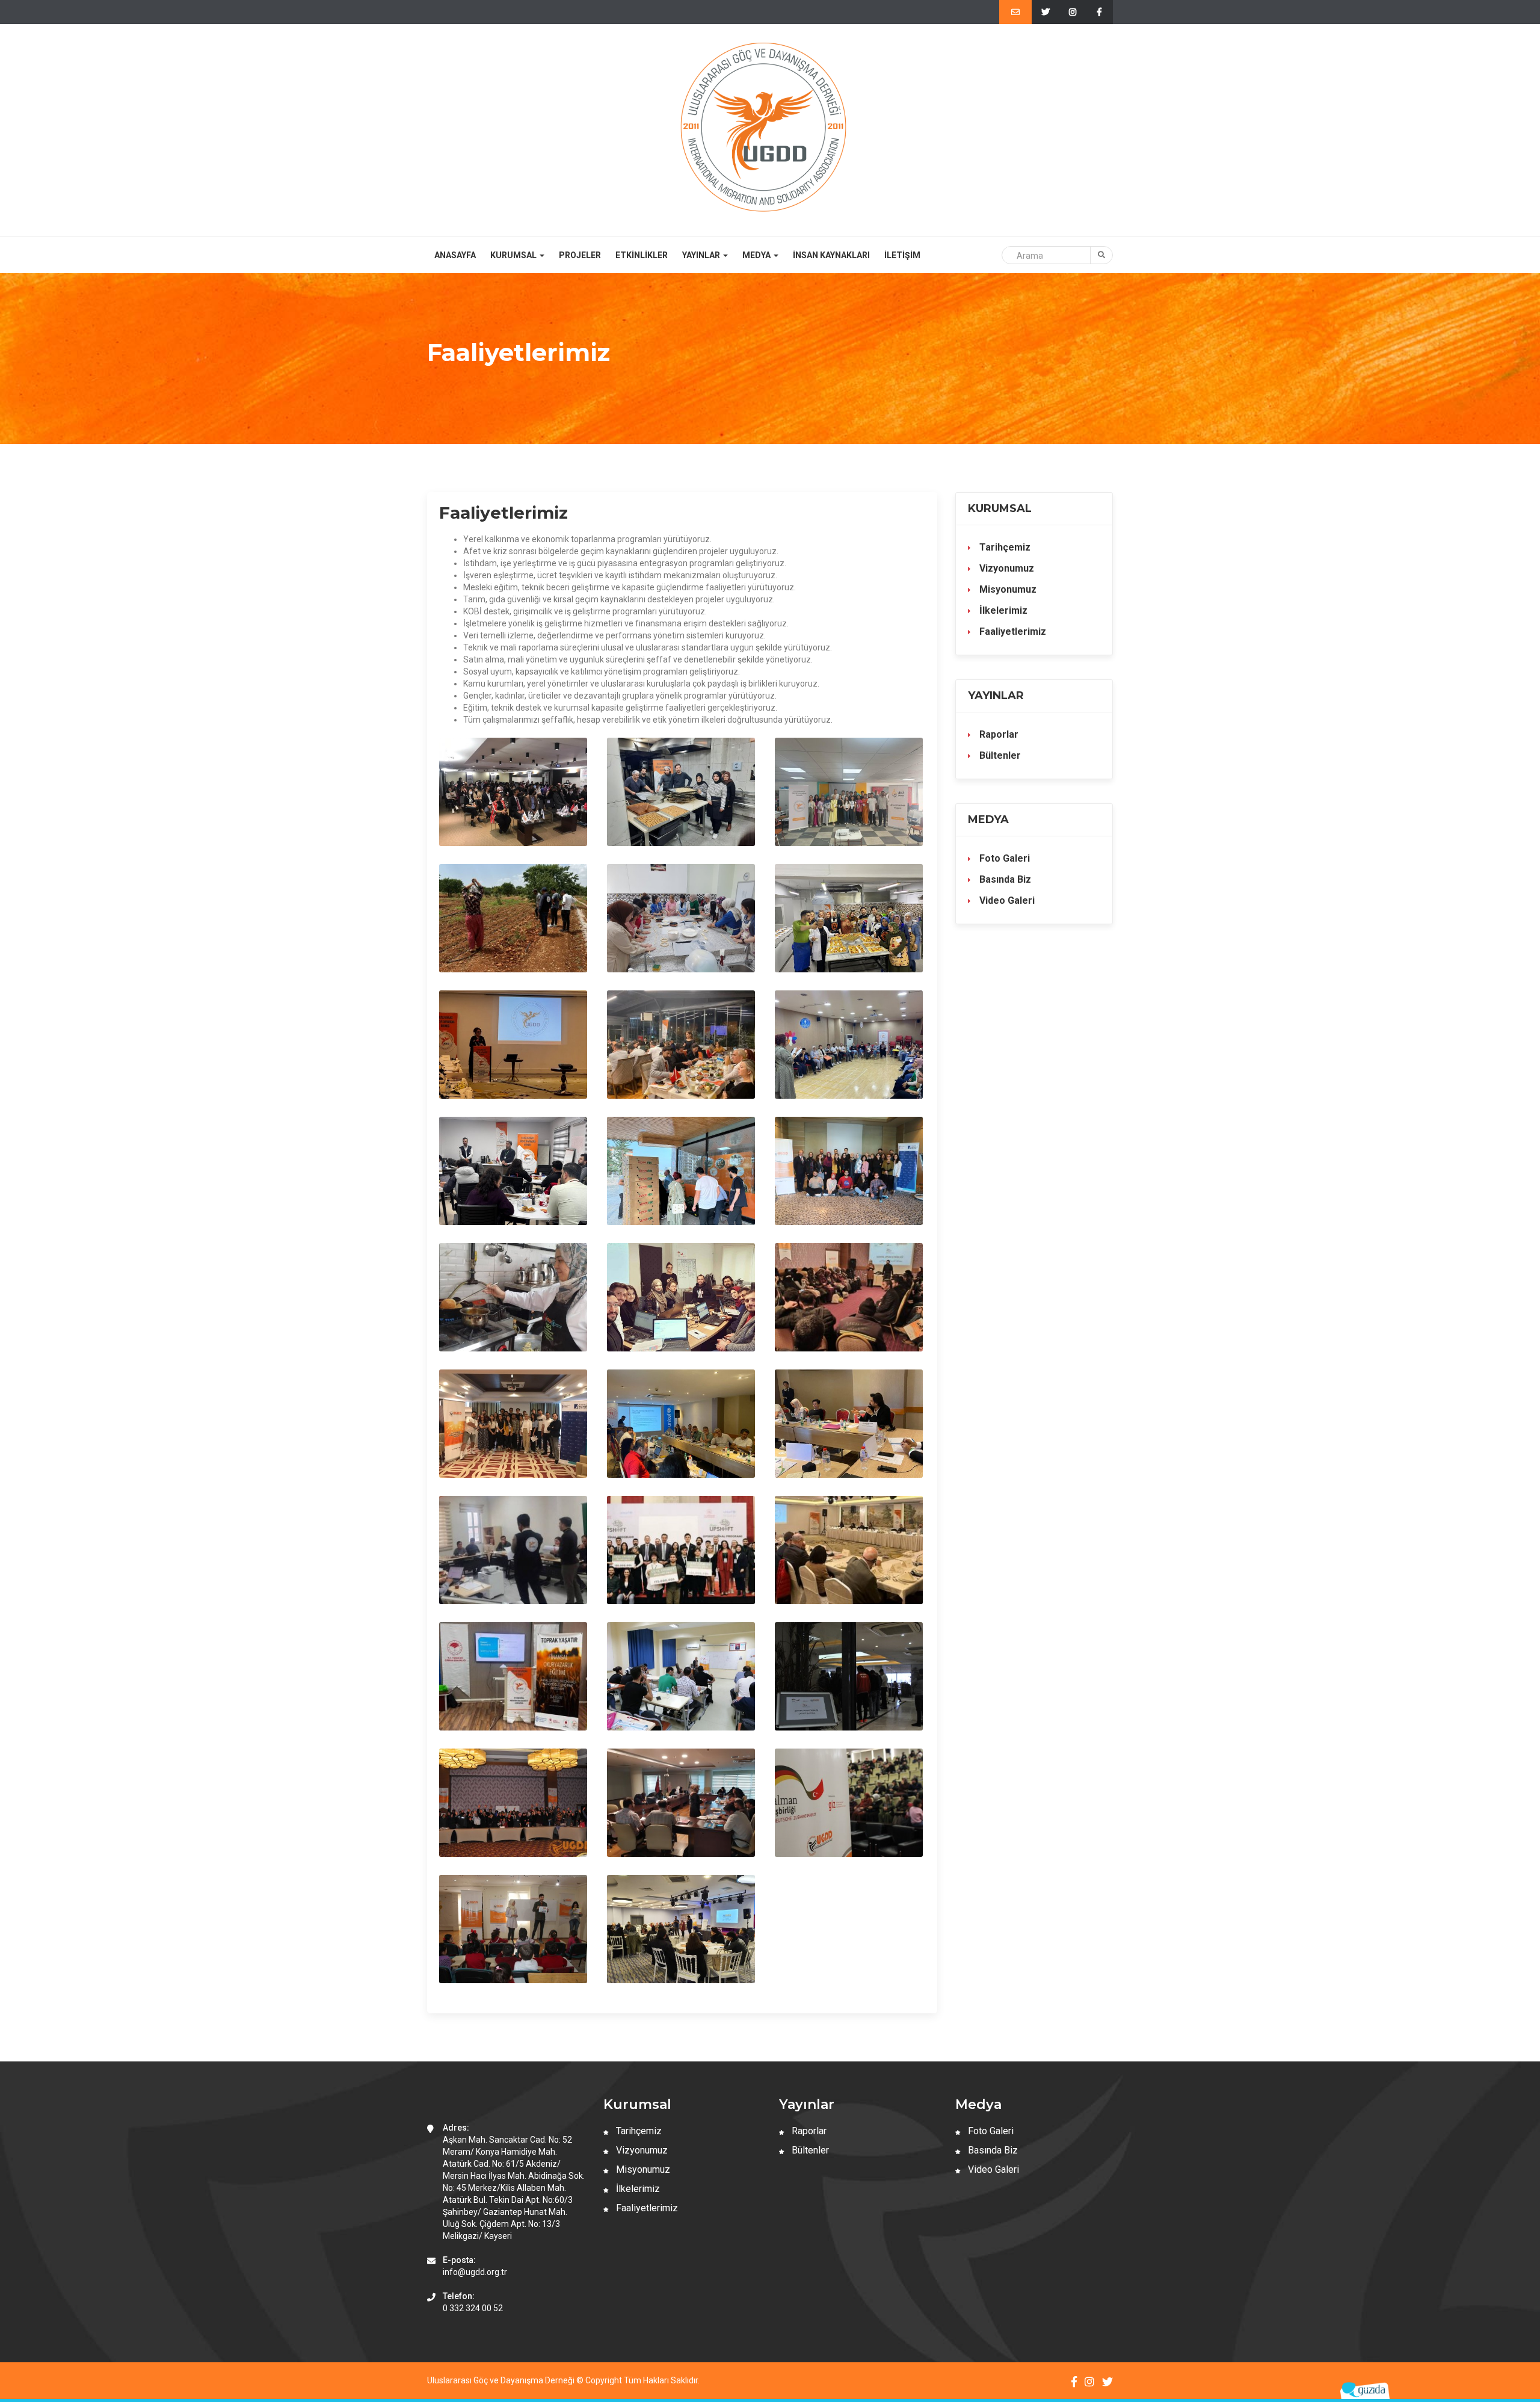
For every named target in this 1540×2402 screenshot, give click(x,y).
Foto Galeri (1003, 858)
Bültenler (999, 755)
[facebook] (1099, 12)
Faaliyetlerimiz (1012, 631)
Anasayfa (455, 255)
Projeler (580, 255)
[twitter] (1045, 12)
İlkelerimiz (1002, 610)
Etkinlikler (642, 255)
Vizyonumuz (1006, 568)
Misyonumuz (1007, 589)
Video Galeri (1006, 900)
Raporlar (998, 734)
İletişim (902, 255)
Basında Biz (1004, 879)
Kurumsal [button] (514, 255)
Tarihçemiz (1004, 547)
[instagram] (1072, 12)
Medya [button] (757, 255)
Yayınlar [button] (702, 255)
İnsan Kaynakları (831, 255)
